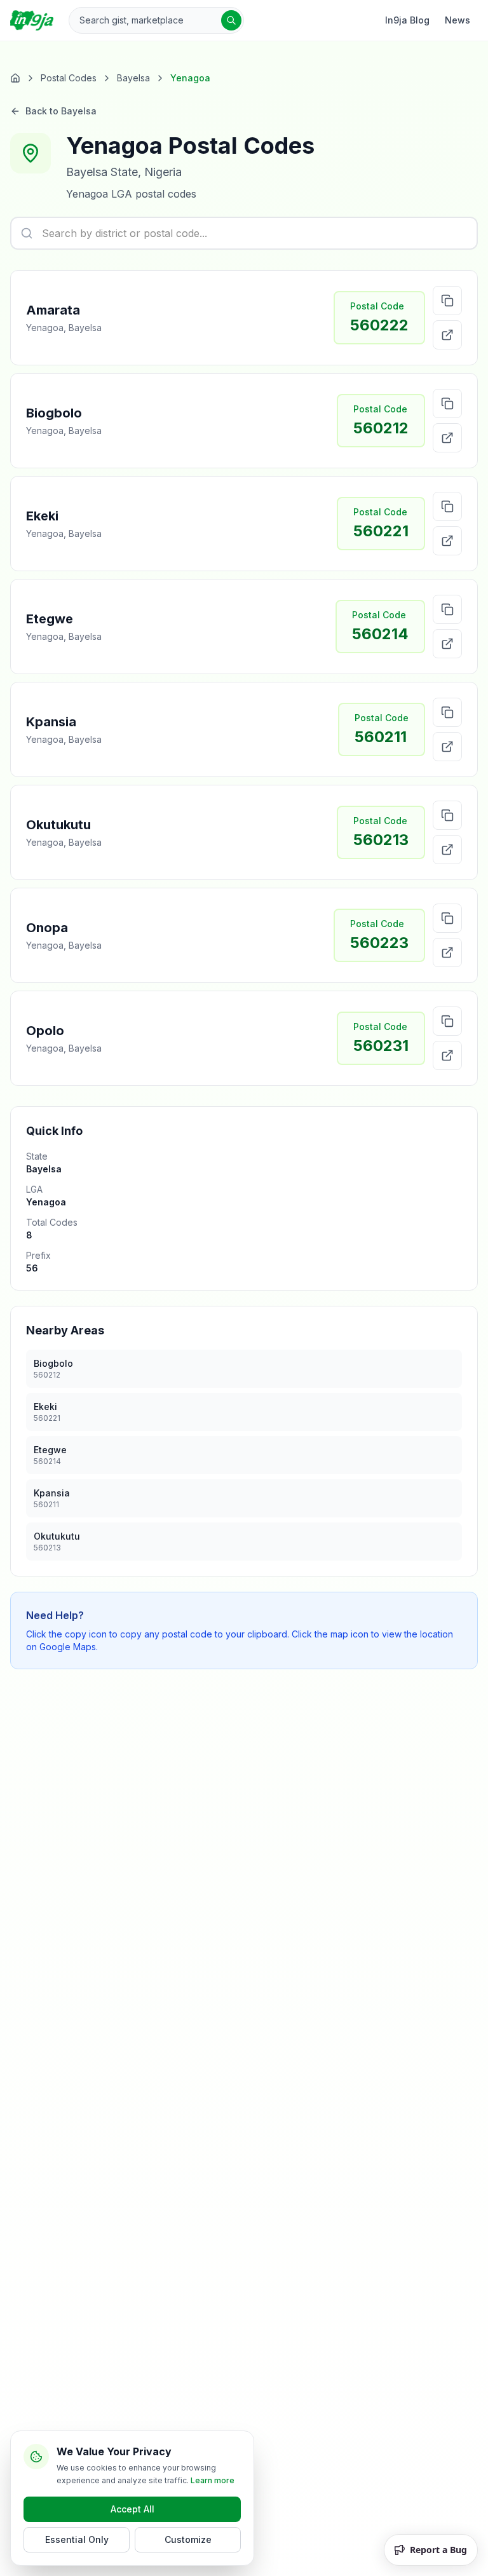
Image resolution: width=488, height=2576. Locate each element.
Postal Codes (69, 78)
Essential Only (77, 2539)
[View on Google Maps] (447, 335)
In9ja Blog (407, 20)
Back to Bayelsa (61, 111)
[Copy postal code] (447, 301)
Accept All (132, 2509)
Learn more (213, 2480)
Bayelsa (133, 78)
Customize (188, 2539)
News (457, 20)
